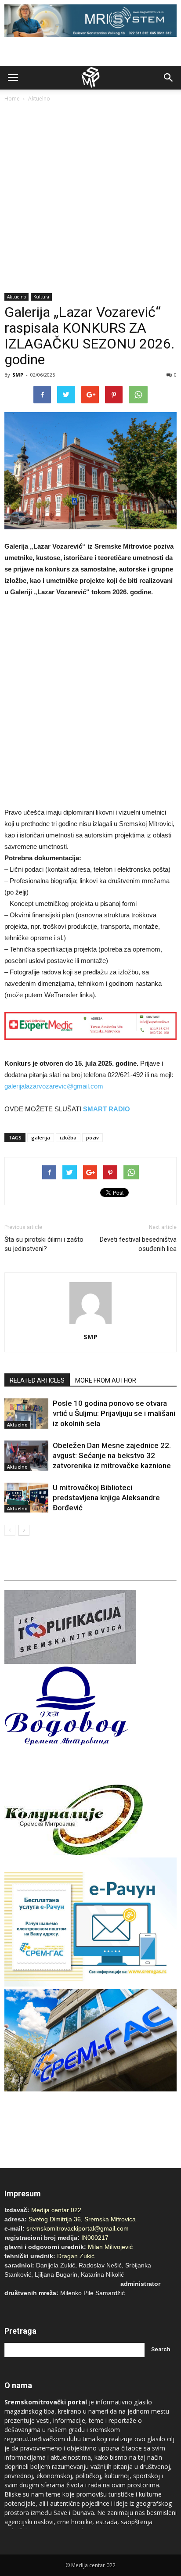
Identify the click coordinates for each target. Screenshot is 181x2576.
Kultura (41, 297)
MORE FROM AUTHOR (106, 1380)
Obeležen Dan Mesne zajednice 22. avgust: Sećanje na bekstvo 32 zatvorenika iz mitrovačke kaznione (112, 1455)
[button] (169, 78)
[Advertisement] (90, 198)
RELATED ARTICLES (37, 1380)
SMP (18, 375)
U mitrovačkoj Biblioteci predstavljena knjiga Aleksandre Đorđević (106, 1498)
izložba (68, 1137)
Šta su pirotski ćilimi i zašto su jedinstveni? (44, 1244)
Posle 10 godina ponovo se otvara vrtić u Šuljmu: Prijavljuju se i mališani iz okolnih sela (114, 1413)
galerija (41, 1137)
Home (12, 99)
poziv (92, 1137)
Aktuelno (39, 99)
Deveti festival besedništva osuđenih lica (138, 1244)
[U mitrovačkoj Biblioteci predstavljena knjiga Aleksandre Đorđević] (26, 1498)
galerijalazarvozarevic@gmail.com (54, 1086)
